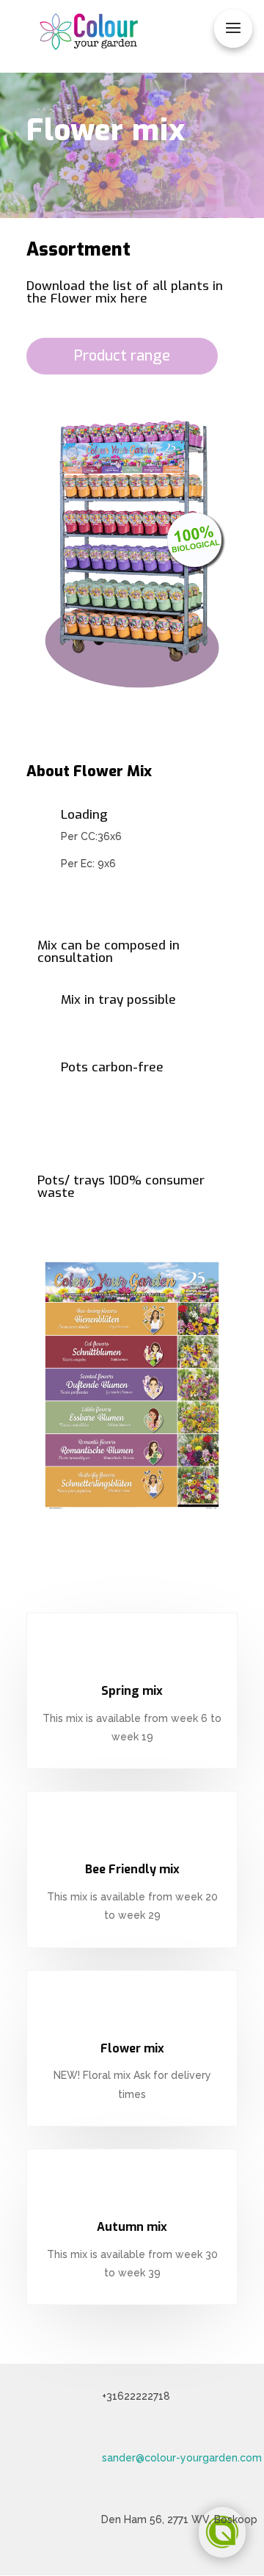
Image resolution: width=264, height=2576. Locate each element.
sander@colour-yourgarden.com (182, 2458)
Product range (122, 356)
